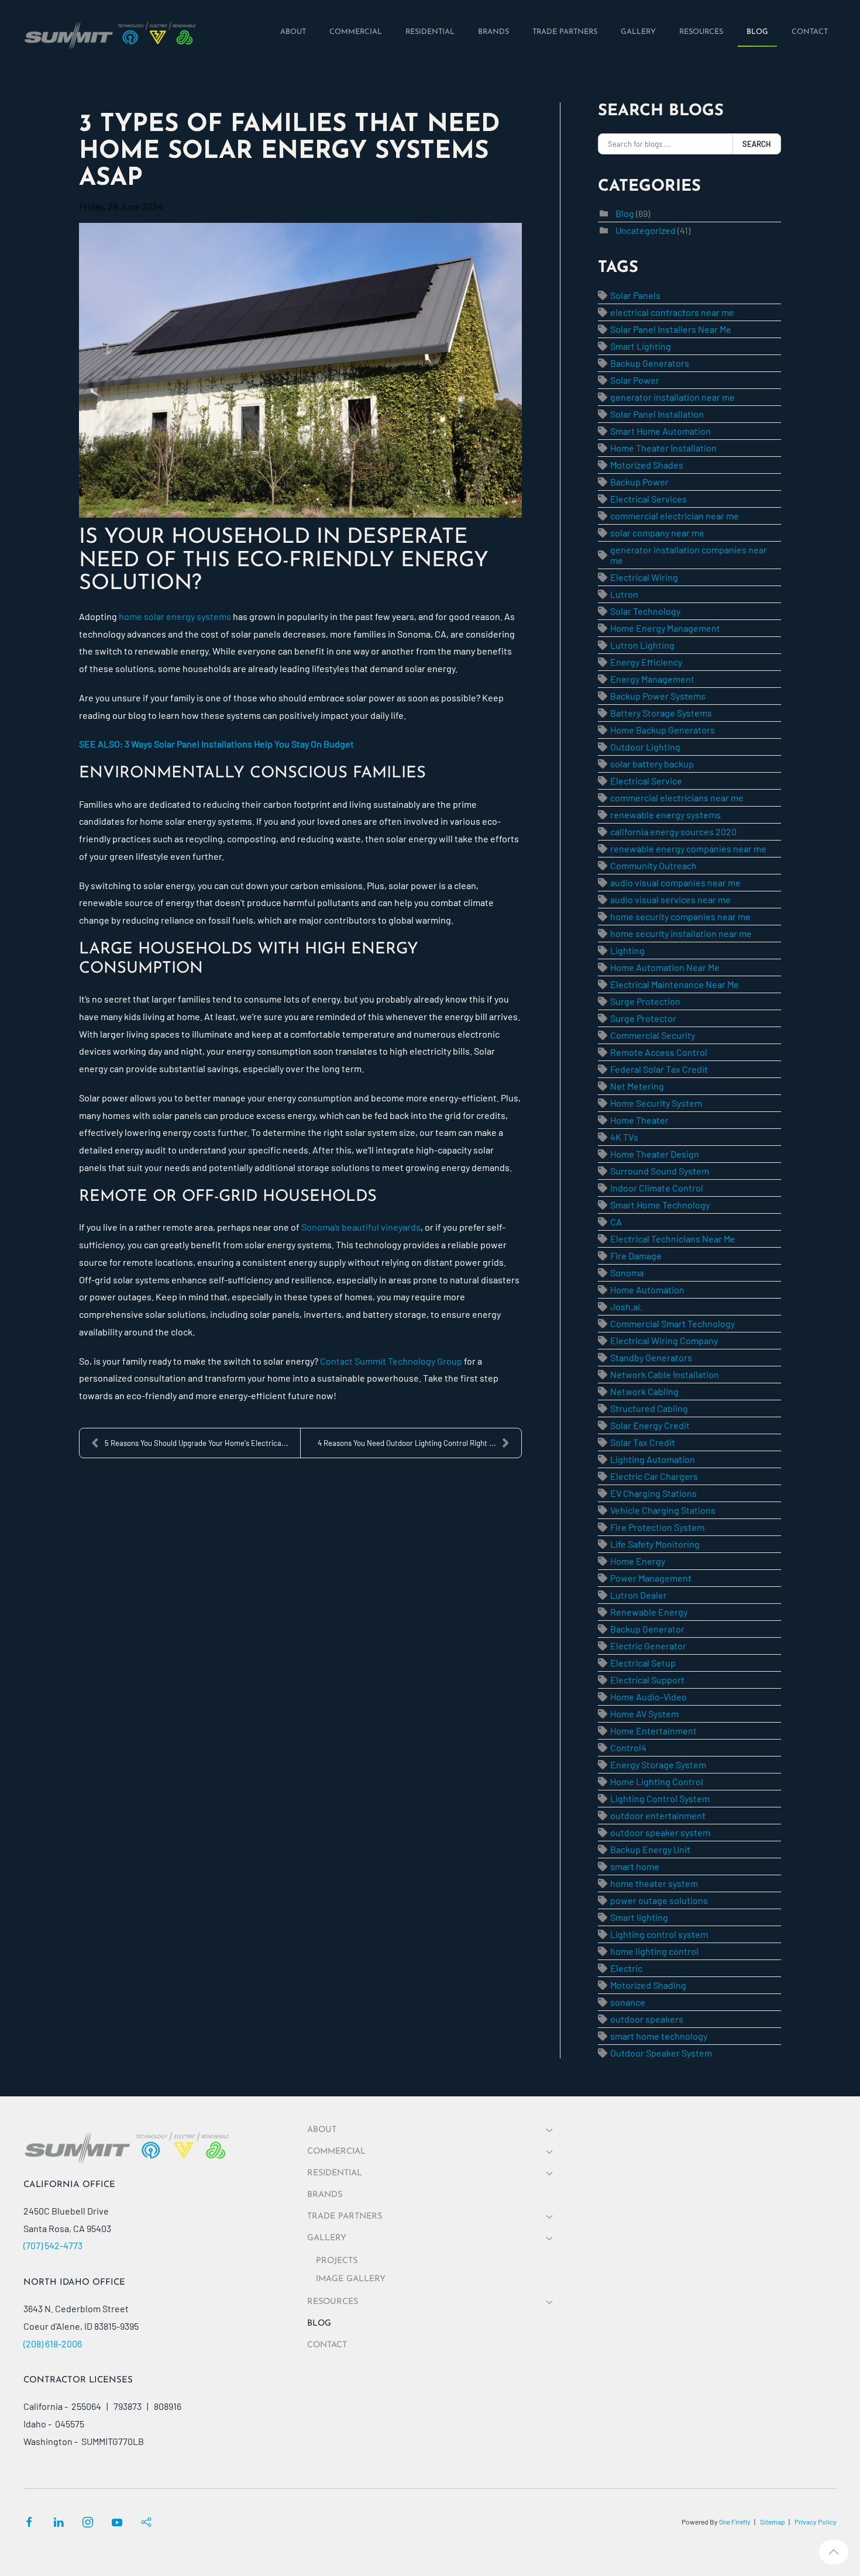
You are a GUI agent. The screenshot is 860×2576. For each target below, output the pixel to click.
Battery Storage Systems (661, 713)
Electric (626, 1968)
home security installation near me (681, 933)
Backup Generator (647, 1629)
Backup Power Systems (658, 696)
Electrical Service (646, 781)
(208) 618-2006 (53, 2343)
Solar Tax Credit (643, 1442)
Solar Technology (645, 611)
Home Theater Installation (663, 448)
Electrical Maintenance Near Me (675, 984)
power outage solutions (659, 1900)
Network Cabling (644, 1391)
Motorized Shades (647, 465)
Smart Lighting (641, 346)
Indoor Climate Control (657, 1188)
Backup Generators (650, 363)
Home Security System (656, 1103)
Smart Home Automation (661, 431)
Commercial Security (653, 1035)
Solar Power (635, 380)
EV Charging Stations (653, 1493)
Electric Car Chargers (654, 1476)
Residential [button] (335, 2173)
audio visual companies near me (675, 882)
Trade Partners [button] (345, 2217)
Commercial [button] (336, 2152)
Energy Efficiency (646, 662)
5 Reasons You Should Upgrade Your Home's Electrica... (197, 1443)
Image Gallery (351, 2279)
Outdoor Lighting (645, 747)
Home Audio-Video (649, 1697)
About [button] (322, 2130)
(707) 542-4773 (53, 2245)
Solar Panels (635, 295)
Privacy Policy (816, 2522)
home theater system (654, 1883)
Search (757, 144)
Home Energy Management (665, 628)
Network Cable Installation (665, 1374)
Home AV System (644, 1714)
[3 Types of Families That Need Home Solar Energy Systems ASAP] (300, 370)
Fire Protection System (657, 1527)
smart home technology (659, 2036)
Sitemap (773, 2522)
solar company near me (657, 533)
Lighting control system (659, 1934)
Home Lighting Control (657, 1781)
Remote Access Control (659, 1052)
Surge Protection (645, 1001)
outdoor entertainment (658, 1815)
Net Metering (637, 1086)
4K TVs (624, 1137)
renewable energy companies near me (688, 848)
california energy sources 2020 (673, 831)
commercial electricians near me (677, 798)
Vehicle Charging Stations (663, 1510)
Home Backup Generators (663, 730)
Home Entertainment (653, 1730)
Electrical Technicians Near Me (673, 1239)
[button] (834, 2552)
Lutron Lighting (642, 645)
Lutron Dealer (639, 1595)
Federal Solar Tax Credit (659, 1069)
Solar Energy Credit (650, 1425)
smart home (635, 1866)
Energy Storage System (658, 1764)
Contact (327, 2345)
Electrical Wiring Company (664, 1340)
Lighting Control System (660, 1798)
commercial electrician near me (675, 516)
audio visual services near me (670, 899)
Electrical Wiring (644, 577)
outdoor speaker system (660, 1832)
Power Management (651, 1578)
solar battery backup (652, 764)
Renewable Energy (649, 1612)
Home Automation (647, 1289)
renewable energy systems (665, 815)
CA (616, 1222)
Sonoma (627, 1272)
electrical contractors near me (672, 312)
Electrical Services (649, 499)
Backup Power (639, 482)
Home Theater (639, 1120)
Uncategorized (646, 230)
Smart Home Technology (660, 1205)
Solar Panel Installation (657, 414)
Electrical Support (647, 1680)
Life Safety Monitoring (655, 1544)
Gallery (327, 2238)
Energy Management (652, 679)
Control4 (628, 1747)
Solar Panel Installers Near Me (671, 329)
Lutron (624, 594)
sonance (628, 2002)
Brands (325, 2195)
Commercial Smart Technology (672, 1323)
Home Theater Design (655, 1154)
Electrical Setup (643, 1663)
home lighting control (654, 1951)
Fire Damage (636, 1256)
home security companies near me (680, 916)
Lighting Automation (653, 1459)
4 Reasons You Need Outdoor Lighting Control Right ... (407, 1443)
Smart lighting (639, 1917)
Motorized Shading (648, 1985)
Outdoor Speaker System (661, 2053)
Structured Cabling (649, 1408)
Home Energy (638, 1561)
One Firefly (735, 2522)
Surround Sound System (660, 1171)
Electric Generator (648, 1646)
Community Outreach (653, 865)
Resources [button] (333, 2302)
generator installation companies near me (689, 555)
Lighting (627, 950)
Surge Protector (643, 1018)
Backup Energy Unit (650, 1849)
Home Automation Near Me (665, 967)
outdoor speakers (647, 2019)
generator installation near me (672, 397)
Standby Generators (651, 1357)
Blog (625, 213)
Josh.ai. (626, 1306)
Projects (337, 2261)
